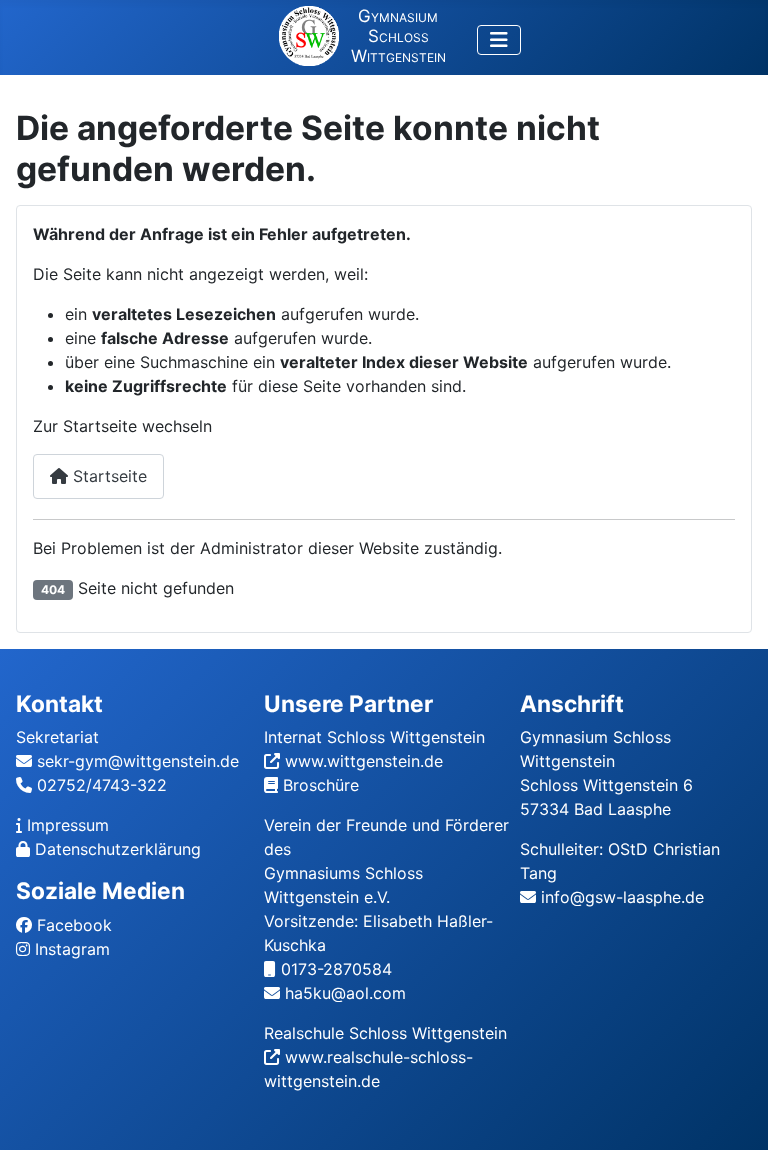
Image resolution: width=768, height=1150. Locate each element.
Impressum (68, 825)
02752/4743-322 (102, 785)
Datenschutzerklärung (118, 849)
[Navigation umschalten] (499, 40)
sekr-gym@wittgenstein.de (138, 761)
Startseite (107, 476)
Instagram (72, 949)
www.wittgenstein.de (364, 761)
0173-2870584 (336, 969)
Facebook (74, 925)
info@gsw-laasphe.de (622, 897)
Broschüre (321, 785)
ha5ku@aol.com (345, 993)
